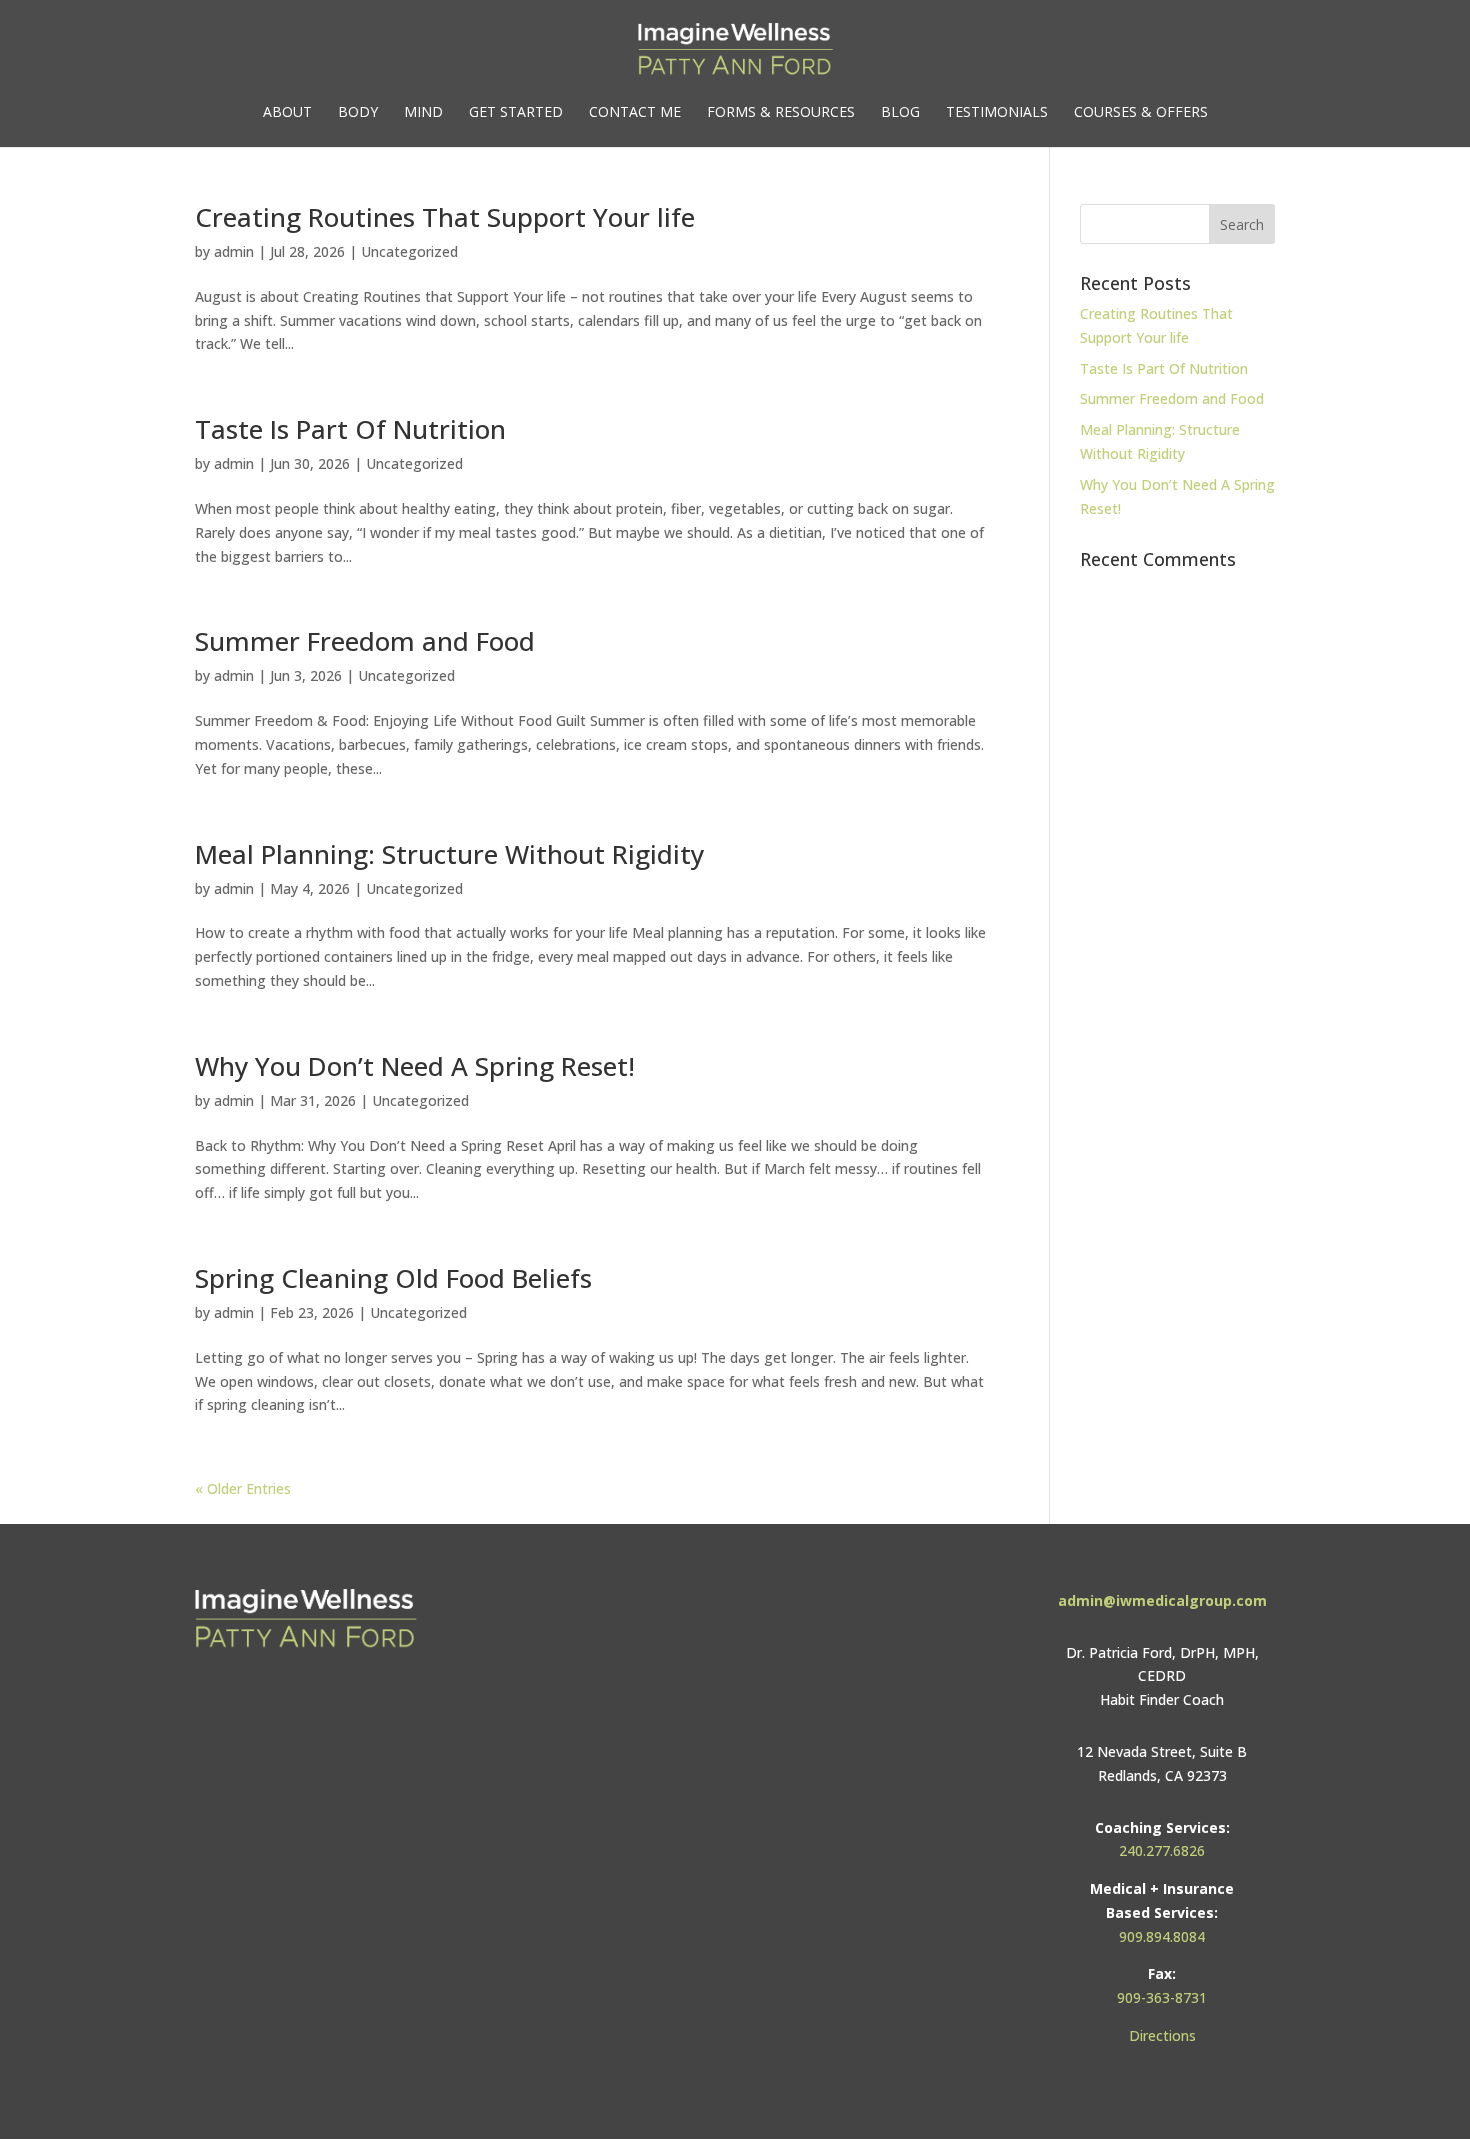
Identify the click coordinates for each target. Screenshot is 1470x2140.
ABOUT (287, 113)
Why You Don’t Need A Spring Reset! (415, 1066)
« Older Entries (243, 1488)
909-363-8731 (1162, 1997)
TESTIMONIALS (997, 113)
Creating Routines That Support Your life (445, 217)
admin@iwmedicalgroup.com (1162, 1600)
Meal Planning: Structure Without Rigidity (449, 854)
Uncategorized (409, 251)
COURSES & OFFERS (1141, 113)
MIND (423, 113)
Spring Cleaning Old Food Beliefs (393, 1278)
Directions (1162, 2035)
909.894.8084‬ (1162, 1936)
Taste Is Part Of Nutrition (350, 429)
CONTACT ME (635, 113)
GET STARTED (516, 113)
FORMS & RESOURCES (781, 113)
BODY (358, 113)
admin (234, 251)
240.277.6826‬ (1162, 1850)
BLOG (900, 113)
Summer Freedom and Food (365, 641)
